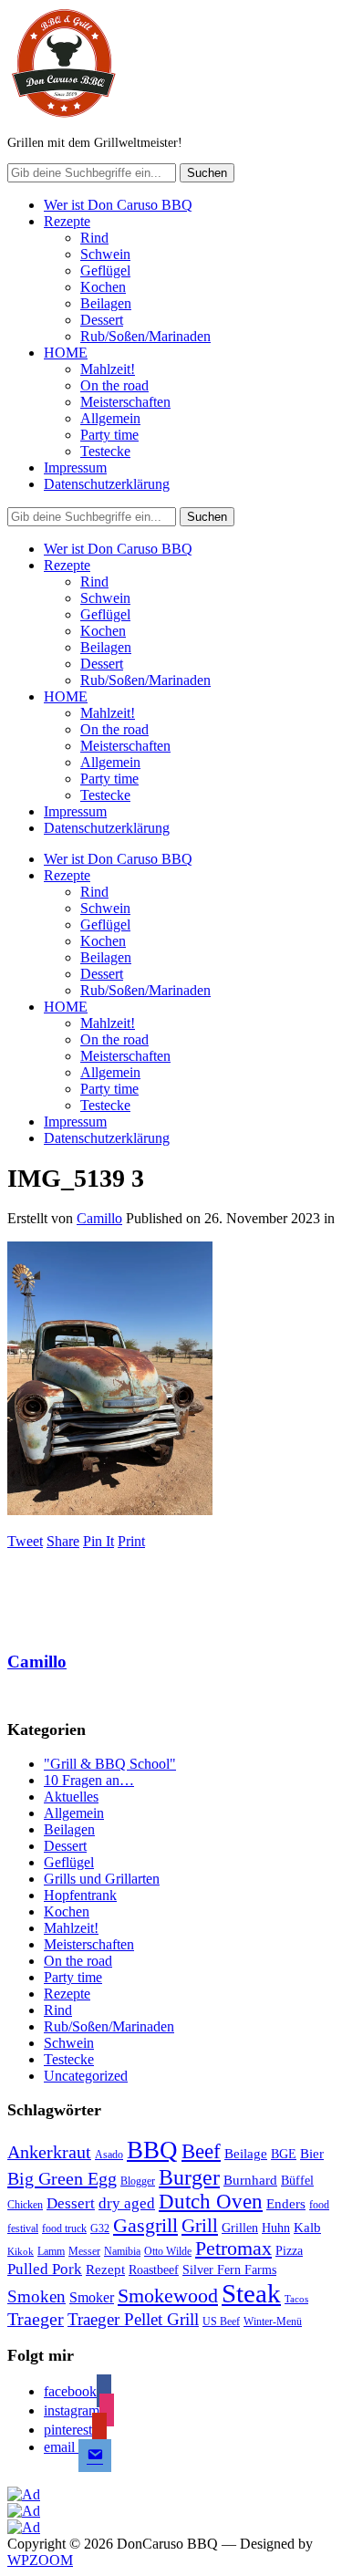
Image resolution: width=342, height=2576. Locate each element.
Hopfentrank (80, 1895)
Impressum (75, 467)
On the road (114, 385)
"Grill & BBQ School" (110, 1764)
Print (131, 1541)
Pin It (98, 1541)
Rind (94, 238)
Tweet (25, 1541)
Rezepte (67, 221)
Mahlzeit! (108, 369)
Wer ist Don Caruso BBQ (118, 205)
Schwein (105, 254)
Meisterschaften (125, 402)
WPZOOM (40, 2560)
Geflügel (105, 270)
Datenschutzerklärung (107, 484)
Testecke (105, 451)
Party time (109, 435)
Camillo (99, 1218)
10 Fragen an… (89, 1780)
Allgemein (110, 418)
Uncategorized (86, 2076)
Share (63, 1541)
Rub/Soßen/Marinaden (145, 336)
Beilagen (106, 303)
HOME (66, 353)
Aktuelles (71, 1797)
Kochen (103, 287)
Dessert (102, 320)
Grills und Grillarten (102, 1879)
